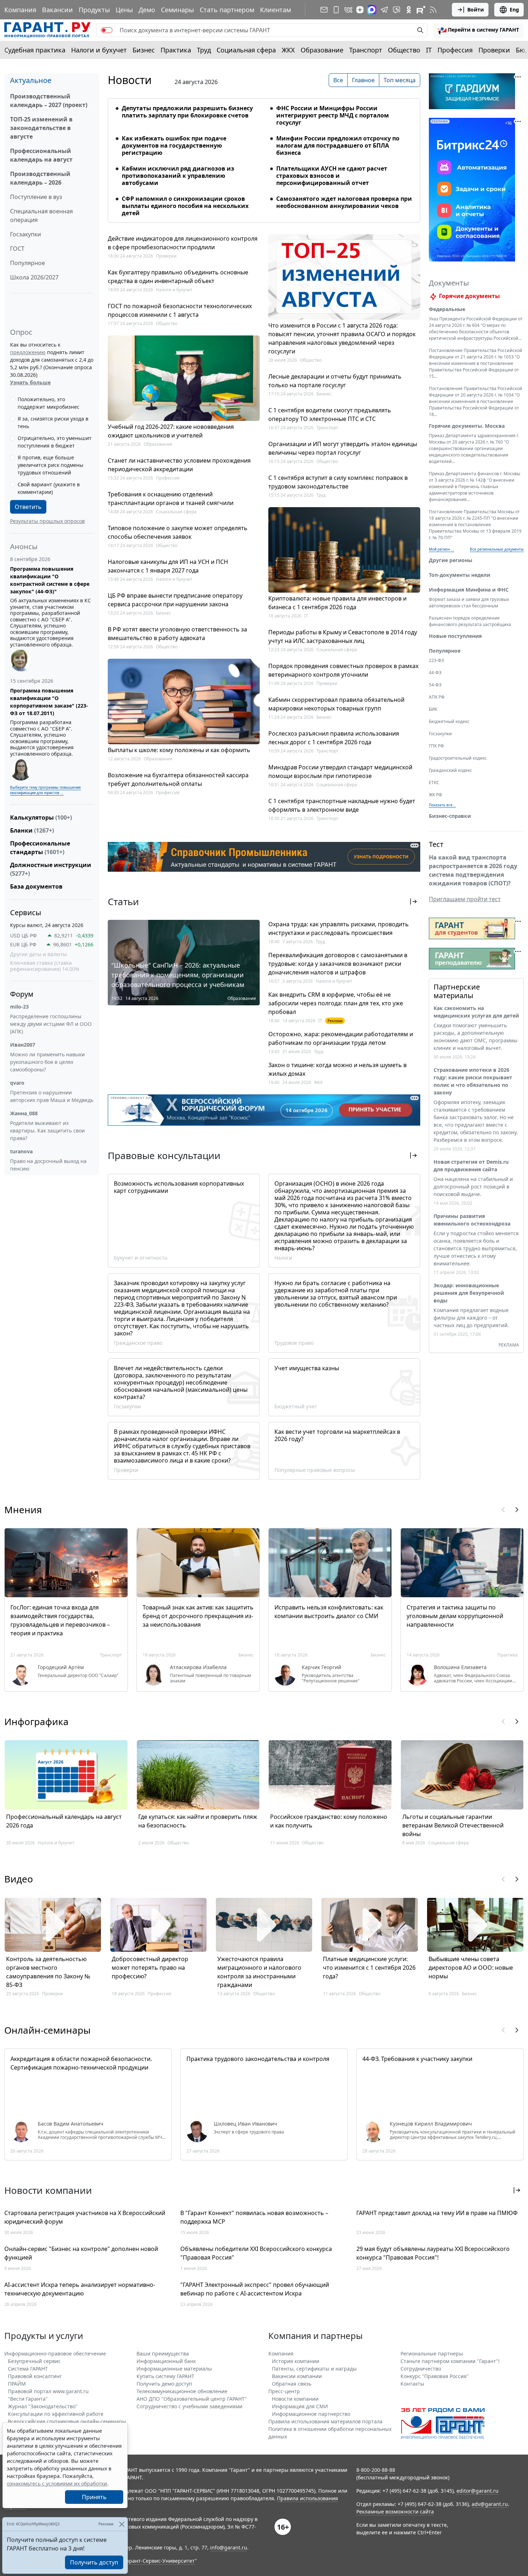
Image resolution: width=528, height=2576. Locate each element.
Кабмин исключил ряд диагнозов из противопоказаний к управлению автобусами (178, 176)
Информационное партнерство (311, 2414)
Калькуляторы (41, 817)
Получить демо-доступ (164, 2384)
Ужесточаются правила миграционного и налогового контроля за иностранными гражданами (259, 1972)
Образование (322, 50)
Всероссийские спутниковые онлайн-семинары (67, 2421)
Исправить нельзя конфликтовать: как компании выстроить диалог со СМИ (329, 1612)
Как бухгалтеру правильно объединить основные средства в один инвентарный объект (178, 277)
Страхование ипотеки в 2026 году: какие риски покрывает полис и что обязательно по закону (473, 1081)
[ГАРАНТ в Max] (372, 10)
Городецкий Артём (61, 1667)
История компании (296, 2361)
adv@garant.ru (490, 2504)
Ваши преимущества (163, 2353)
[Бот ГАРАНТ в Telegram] (397, 10)
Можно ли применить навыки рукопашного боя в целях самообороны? (47, 1062)
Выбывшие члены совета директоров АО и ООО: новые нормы (471, 1968)
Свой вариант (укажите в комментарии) (49, 488)
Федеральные (447, 309)
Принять (94, 2497)
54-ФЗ (435, 685)
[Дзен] (360, 10)
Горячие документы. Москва (467, 426)
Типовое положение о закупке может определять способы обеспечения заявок (178, 532)
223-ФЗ (436, 660)
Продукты (94, 10)
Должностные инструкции (51, 869)
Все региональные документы (497, 549)
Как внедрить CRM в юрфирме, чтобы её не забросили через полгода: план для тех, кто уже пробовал (336, 1003)
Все (338, 80)
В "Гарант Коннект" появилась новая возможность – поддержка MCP (254, 2217)
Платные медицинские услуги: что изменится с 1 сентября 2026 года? (369, 1968)
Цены (124, 10)
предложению (28, 352)
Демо (147, 10)
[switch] (107, 30)
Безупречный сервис (34, 2361)
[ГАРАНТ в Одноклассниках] (409, 10)
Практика (176, 50)
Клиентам (275, 10)
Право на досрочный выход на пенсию (48, 1165)
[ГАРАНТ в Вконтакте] (348, 10)
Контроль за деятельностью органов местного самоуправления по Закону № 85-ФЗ (48, 1972)
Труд (204, 50)
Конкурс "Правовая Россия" (435, 2376)
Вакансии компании (297, 2376)
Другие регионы (451, 560)
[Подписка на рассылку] (324, 10)
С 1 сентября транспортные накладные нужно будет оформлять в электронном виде (342, 805)
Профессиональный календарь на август (41, 155)
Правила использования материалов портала (325, 2421)
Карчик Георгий (321, 1667)
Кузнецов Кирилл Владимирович (431, 2124)
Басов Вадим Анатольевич (71, 2124)
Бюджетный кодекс (449, 721)
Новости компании (295, 2399)
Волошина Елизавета (460, 1667)
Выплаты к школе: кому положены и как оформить (179, 750)
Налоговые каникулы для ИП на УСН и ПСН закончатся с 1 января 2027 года (168, 566)
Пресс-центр (284, 2391)
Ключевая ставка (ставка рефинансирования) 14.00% (45, 966)
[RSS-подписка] (433, 10)
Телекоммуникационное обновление (182, 2391)
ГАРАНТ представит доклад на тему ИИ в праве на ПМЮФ (437, 2213)
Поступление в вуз (36, 197)
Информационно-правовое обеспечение (55, 2353)
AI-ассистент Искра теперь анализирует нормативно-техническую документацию (80, 2289)
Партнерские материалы (457, 991)
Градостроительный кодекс (458, 758)
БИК (433, 709)
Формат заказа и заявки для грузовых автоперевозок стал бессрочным (469, 603)
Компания (20, 10)
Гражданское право (138, 1343)
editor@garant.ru (478, 2491)
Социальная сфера (246, 50)
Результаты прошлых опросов (47, 521)
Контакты (412, 2384)
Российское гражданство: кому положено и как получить (329, 1821)
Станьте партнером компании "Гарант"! (450, 2361)
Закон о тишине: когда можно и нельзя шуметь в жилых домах (337, 1069)
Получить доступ (94, 2562)
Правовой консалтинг (35, 2376)
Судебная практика (35, 50)
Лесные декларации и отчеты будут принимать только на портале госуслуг (335, 381)
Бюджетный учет (296, 1406)
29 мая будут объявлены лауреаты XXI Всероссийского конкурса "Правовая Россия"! (433, 2253)
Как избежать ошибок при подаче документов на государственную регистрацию (174, 145)
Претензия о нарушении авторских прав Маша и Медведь (52, 1096)
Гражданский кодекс (450, 770)
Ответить (28, 507)
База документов (36, 886)
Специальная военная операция (41, 216)
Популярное (27, 263)
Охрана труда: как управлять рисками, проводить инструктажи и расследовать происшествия (339, 928)
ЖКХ (288, 50)
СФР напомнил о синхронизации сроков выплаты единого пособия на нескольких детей (185, 206)
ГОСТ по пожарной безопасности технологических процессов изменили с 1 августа (180, 310)
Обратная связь (292, 2384)
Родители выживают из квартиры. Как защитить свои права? (47, 1131)
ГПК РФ (436, 746)
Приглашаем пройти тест (465, 899)
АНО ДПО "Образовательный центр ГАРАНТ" (192, 2399)
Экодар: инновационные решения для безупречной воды (469, 1293)
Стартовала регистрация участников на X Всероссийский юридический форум (85, 2217)
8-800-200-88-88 (376, 2470)
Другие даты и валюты (38, 954)
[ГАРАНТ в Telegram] (384, 10)
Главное (363, 80)
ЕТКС (434, 782)
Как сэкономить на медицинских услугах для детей (476, 1012)
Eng (514, 10)
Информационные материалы (174, 2369)
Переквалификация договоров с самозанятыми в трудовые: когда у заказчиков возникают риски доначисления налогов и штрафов (338, 964)
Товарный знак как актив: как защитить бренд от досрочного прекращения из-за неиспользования (198, 1616)
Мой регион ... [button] (441, 549)
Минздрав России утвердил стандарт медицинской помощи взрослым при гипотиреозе (340, 772)
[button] (478, 30)
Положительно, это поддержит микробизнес (48, 403)
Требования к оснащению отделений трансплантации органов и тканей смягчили (171, 499)
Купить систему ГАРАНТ (165, 2376)
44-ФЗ (435, 673)
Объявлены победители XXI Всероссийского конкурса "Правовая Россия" (256, 2253)
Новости (130, 80)
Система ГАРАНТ (28, 2369)
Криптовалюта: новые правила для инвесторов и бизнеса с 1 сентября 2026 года (337, 603)
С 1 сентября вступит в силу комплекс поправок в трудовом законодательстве (338, 482)
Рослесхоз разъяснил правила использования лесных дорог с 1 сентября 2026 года (334, 738)
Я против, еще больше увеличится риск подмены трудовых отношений (50, 465)
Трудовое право (294, 1343)
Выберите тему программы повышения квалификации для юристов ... (45, 790)
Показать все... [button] (442, 805)
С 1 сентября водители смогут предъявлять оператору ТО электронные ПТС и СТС (330, 414)
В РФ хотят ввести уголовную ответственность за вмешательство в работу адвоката (177, 634)
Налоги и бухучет (99, 50)
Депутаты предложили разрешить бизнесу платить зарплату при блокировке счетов (187, 112)
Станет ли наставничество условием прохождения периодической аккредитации (179, 465)
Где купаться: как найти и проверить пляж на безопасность (198, 1821)
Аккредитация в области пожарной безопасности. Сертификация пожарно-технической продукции (81, 2063)
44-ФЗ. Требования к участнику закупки (417, 2059)
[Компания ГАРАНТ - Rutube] (421, 10)
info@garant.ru (229, 2547)
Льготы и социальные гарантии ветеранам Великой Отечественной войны (453, 1825)
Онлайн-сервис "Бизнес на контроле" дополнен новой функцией (81, 2253)
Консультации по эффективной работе (56, 2414)
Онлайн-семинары (47, 2030)
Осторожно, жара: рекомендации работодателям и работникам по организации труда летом (341, 1038)
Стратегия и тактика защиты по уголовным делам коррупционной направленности (455, 1616)
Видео (19, 1879)
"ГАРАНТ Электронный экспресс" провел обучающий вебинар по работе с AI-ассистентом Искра (255, 2289)
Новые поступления (455, 636)
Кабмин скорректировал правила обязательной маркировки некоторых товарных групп (336, 704)
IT (429, 50)
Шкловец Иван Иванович (246, 2124)
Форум (22, 994)
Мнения (23, 1510)
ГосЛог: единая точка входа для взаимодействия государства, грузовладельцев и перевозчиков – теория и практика (60, 1620)
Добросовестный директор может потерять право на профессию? (150, 1968)
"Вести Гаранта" (28, 2399)
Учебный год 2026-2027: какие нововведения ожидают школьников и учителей (171, 431)
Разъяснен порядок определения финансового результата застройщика (470, 621)
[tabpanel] (264, 156)
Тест (436, 844)
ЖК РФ (436, 795)
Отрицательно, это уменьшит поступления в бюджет (55, 442)
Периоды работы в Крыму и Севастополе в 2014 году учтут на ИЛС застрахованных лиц (343, 636)
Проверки (494, 50)
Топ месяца (400, 80)
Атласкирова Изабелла (198, 1667)
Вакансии (57, 10)
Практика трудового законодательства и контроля (258, 2059)
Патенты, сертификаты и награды (314, 2369)
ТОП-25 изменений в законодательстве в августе (41, 128)
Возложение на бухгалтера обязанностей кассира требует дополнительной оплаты (178, 779)
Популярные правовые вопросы (315, 1470)
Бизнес (144, 50)
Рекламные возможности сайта (395, 2512)
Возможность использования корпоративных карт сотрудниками (179, 1187)
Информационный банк (166, 2361)
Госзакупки (26, 234)
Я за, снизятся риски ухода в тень (53, 422)
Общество (404, 50)
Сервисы (26, 912)
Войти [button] (476, 10)
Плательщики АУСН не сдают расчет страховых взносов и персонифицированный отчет (332, 176)
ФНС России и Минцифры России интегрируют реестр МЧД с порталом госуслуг (333, 115)
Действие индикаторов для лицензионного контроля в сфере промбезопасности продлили (183, 243)
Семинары (177, 10)
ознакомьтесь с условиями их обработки (57, 2484)
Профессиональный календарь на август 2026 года (64, 1821)
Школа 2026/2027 (34, 277)
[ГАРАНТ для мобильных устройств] (336, 10)
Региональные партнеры (432, 2353)
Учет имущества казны (307, 1368)
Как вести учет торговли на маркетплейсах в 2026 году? (337, 1435)
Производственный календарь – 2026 (40, 178)
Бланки (32, 830)
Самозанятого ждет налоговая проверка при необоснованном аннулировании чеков (344, 202)
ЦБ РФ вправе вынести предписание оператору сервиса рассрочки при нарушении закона (175, 600)
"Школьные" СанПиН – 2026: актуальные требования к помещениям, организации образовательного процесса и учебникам (178, 975)
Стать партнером (227, 10)
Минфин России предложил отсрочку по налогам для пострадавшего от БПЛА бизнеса (338, 145)
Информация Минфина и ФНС (469, 590)
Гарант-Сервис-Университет (159, 2561)
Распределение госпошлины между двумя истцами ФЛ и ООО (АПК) (51, 1024)
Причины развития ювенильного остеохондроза (472, 1220)
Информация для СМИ (300, 2406)
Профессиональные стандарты (40, 848)
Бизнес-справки (450, 816)
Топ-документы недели (460, 575)
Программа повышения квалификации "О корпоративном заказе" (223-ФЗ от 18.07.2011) (49, 702)
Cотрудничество (421, 2369)
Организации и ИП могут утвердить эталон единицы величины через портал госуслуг (343, 448)
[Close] (122, 2524)
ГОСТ (17, 249)
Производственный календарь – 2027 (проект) (49, 101)
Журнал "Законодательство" (43, 2406)
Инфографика (36, 1722)
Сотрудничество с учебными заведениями (189, 2406)
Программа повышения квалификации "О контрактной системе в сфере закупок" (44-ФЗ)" (50, 580)
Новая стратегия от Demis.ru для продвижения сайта (471, 1166)
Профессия (455, 50)
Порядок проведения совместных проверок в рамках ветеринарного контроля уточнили (343, 670)
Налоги (283, 1258)
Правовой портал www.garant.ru (48, 2391)
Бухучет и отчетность (141, 1258)
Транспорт (366, 50)
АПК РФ (437, 697)
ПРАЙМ (17, 2384)
